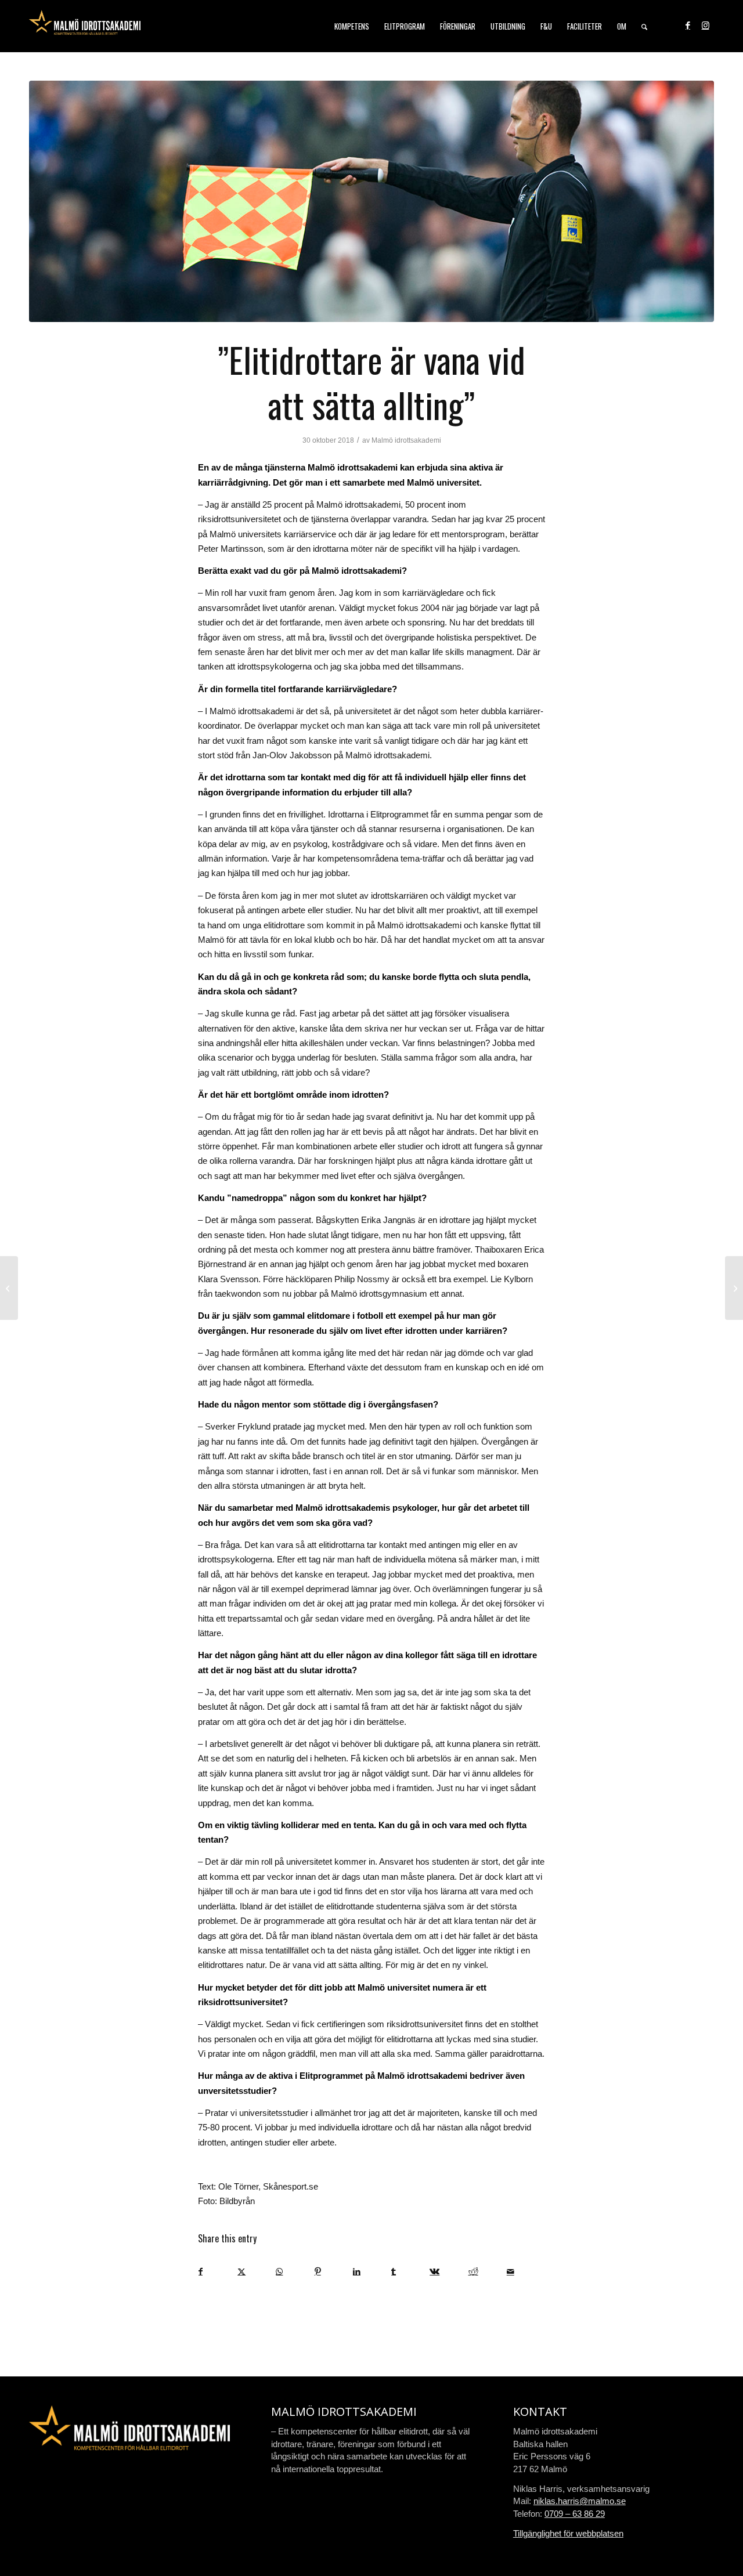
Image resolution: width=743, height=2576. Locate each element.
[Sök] (644, 26)
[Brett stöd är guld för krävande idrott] (9, 1288)
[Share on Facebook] (218, 2272)
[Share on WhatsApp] (295, 2272)
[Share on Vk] (448, 2272)
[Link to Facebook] (688, 26)
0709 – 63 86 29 (575, 2514)
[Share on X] (256, 2272)
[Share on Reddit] (487, 2272)
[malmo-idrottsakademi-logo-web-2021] (85, 26)
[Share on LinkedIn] (372, 2272)
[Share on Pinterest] (333, 2272)
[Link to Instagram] (705, 26)
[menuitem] (352, 26)
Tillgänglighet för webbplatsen (568, 2533)
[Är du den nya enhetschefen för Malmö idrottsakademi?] (734, 1288)
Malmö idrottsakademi (406, 440)
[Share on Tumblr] (410, 2272)
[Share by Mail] (526, 2272)
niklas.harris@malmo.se (580, 2501)
